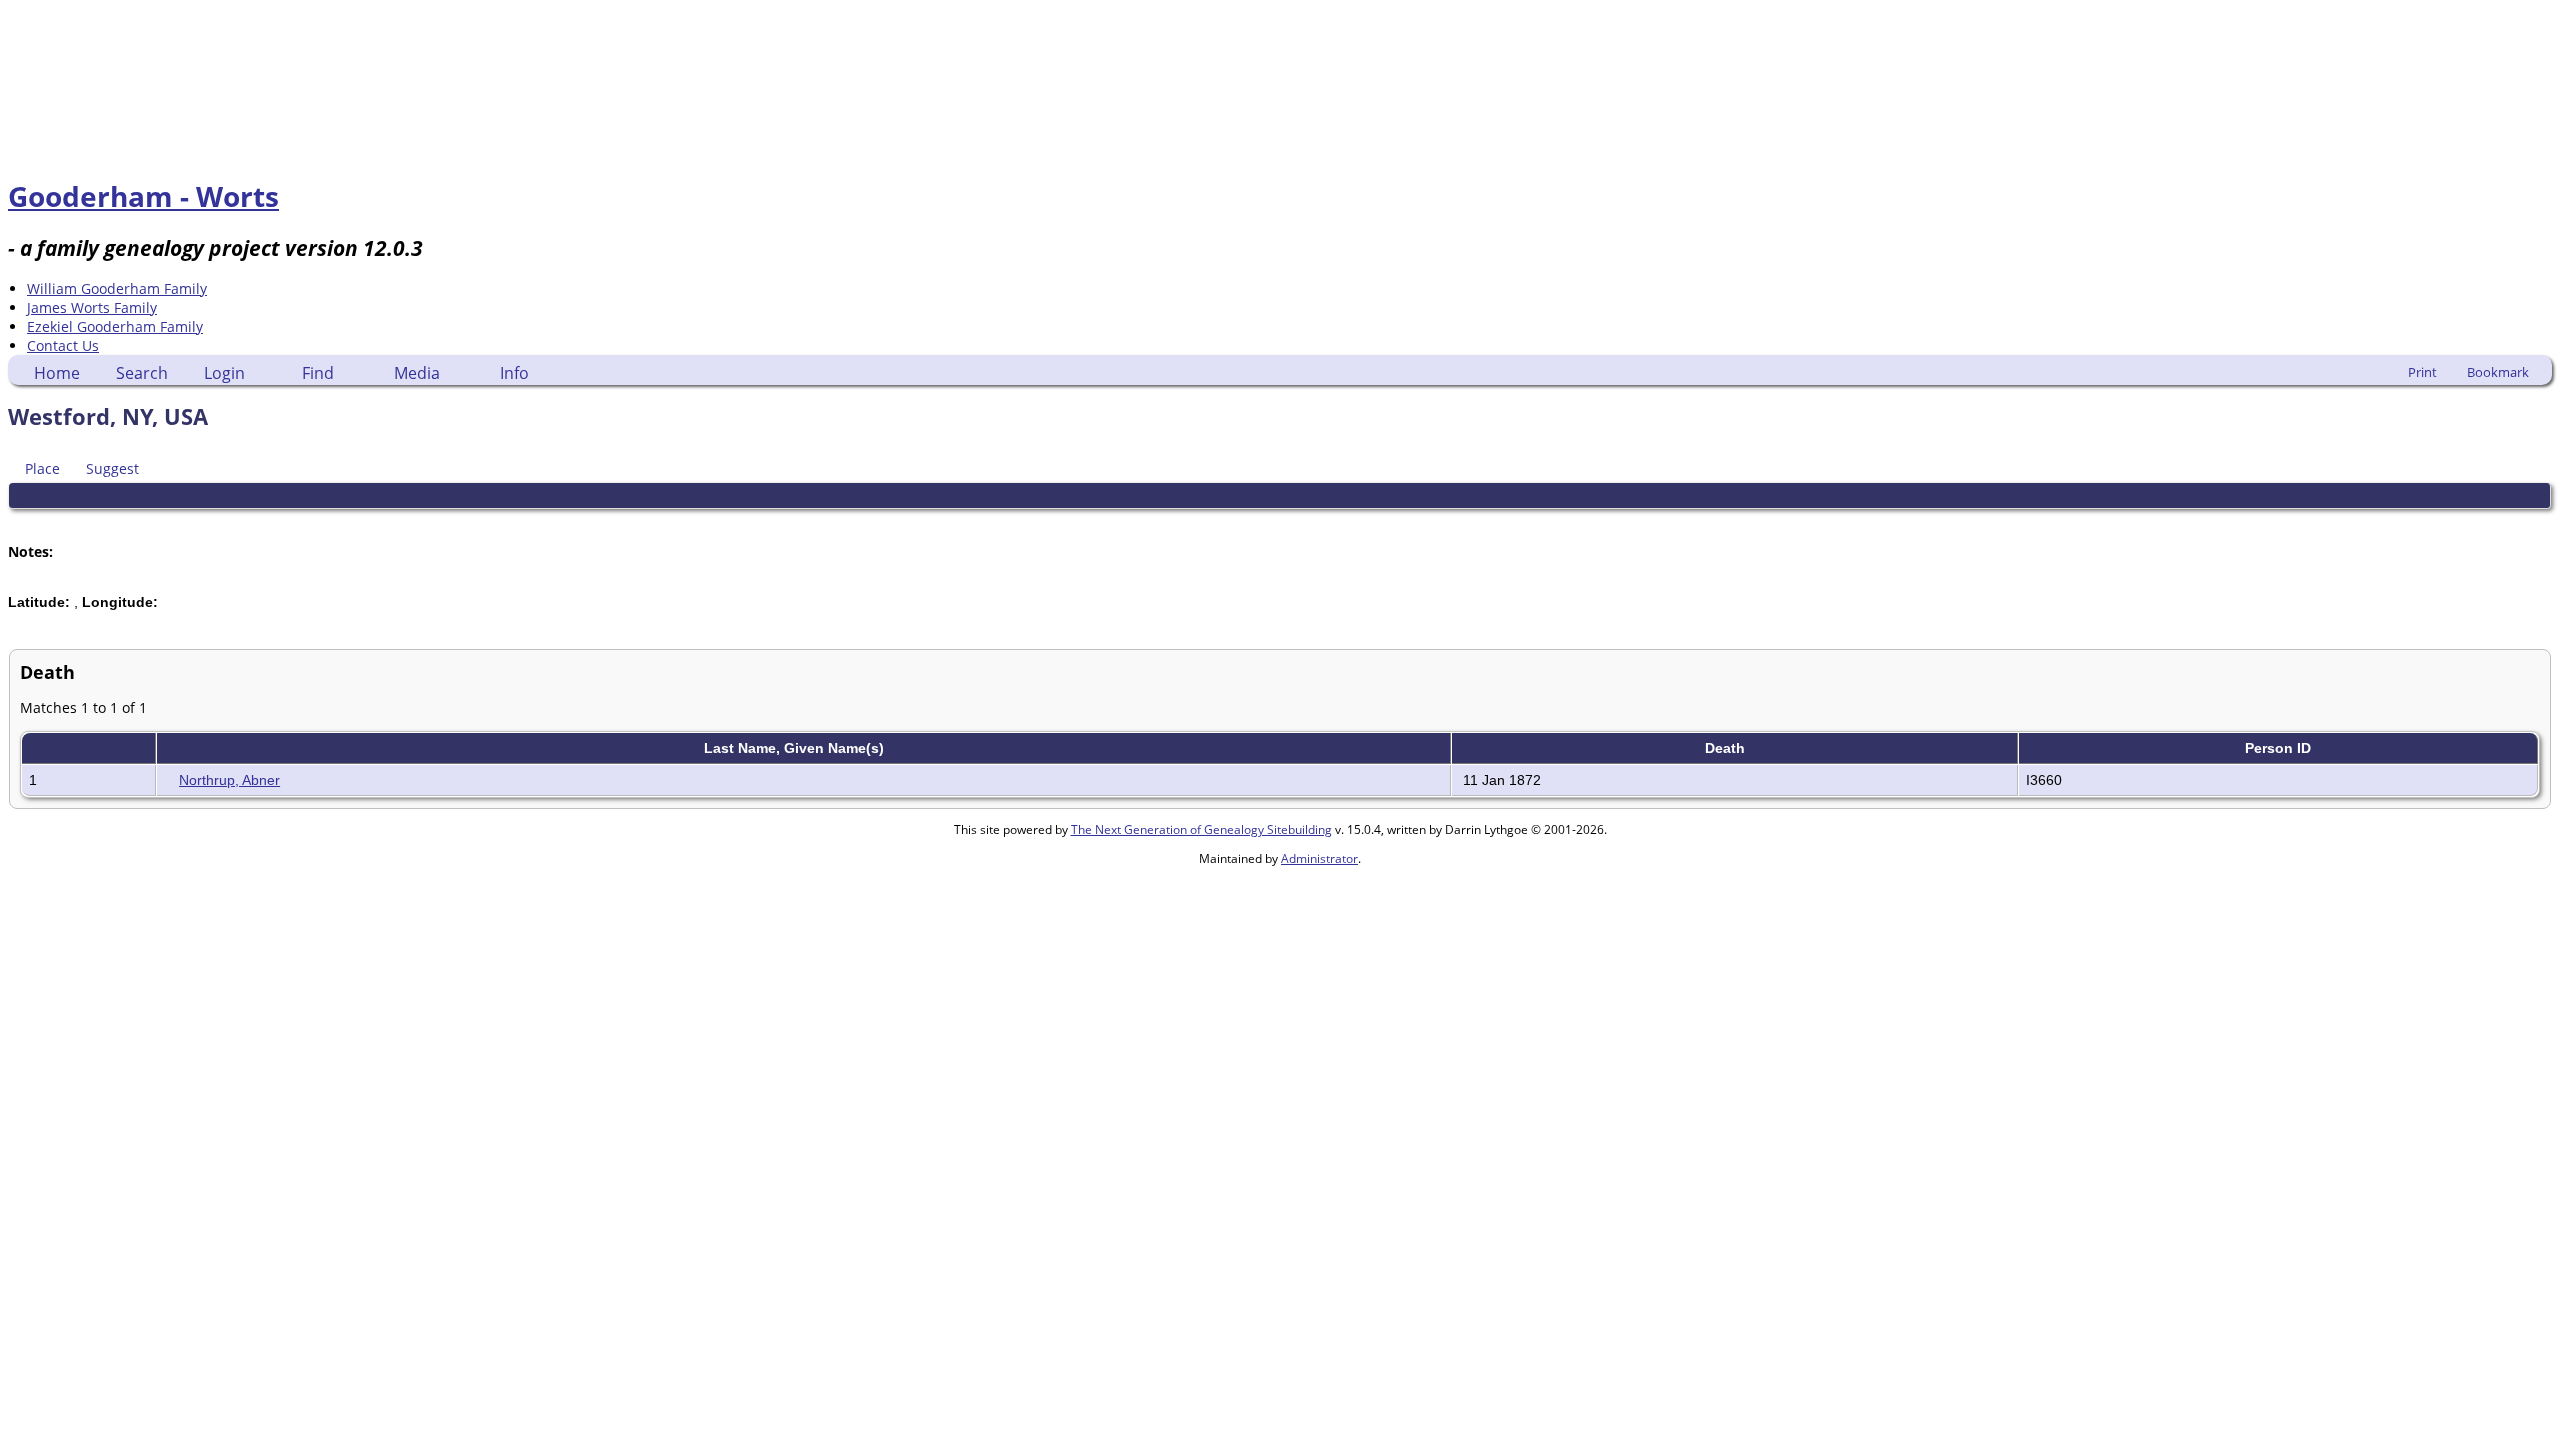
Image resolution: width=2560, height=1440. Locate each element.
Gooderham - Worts (143, 196)
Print (2422, 372)
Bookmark (2498, 372)
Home (57, 373)
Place (42, 468)
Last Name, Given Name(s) (796, 748)
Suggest (112, 468)
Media (417, 373)
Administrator (1319, 858)
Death (1727, 748)
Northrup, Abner (229, 780)
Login (224, 373)
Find (318, 373)
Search (142, 373)
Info (514, 373)
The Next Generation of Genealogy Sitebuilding (1201, 829)
